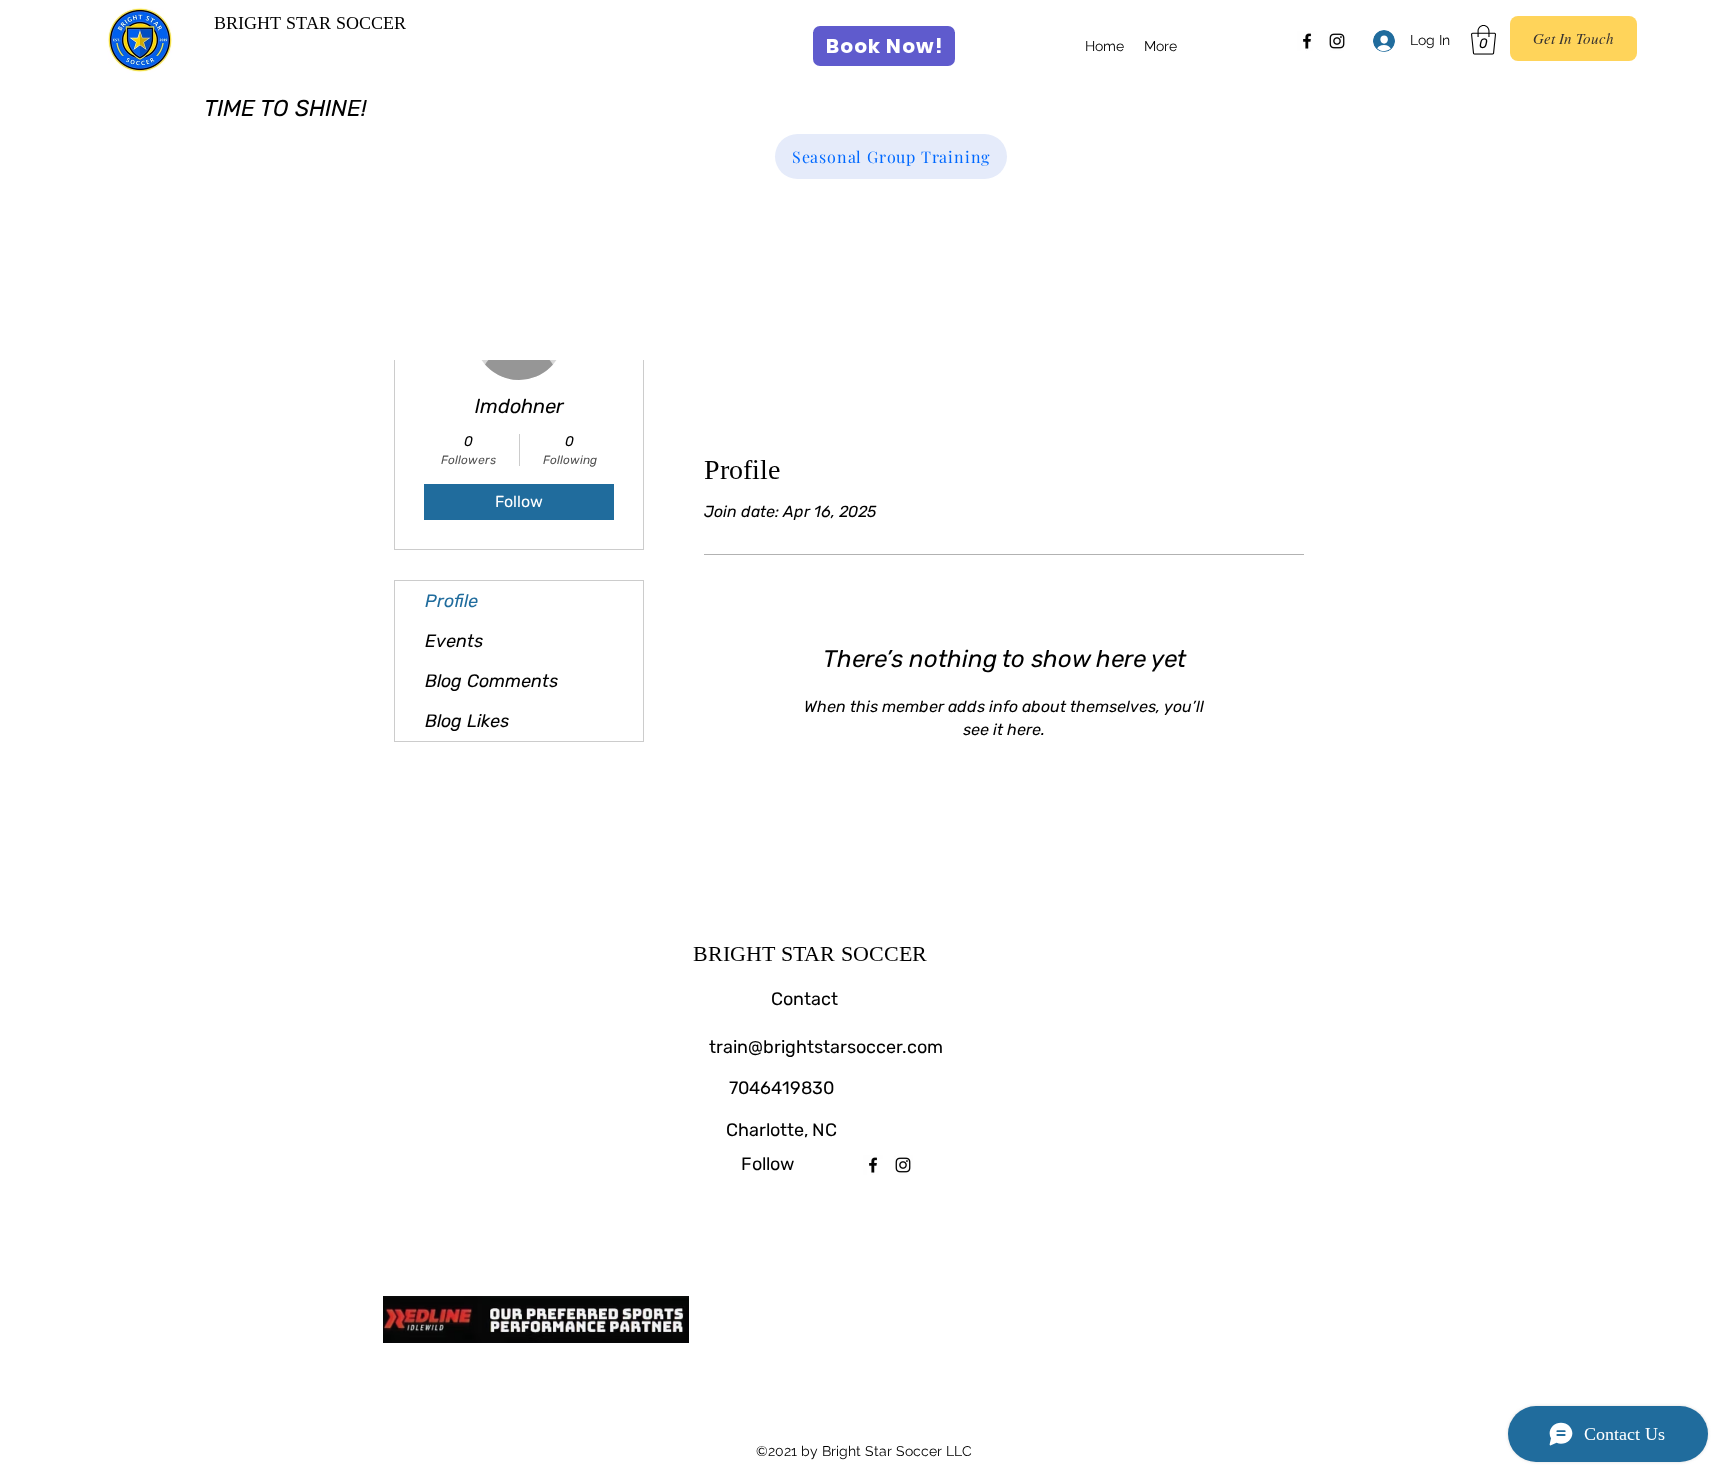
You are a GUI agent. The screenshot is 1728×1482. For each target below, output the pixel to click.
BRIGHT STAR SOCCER (310, 23)
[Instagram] (1337, 41)
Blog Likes (467, 721)
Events (454, 641)
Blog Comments (491, 681)
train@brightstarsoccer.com (826, 1047)
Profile (451, 601)
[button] (1483, 40)
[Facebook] (1307, 41)
